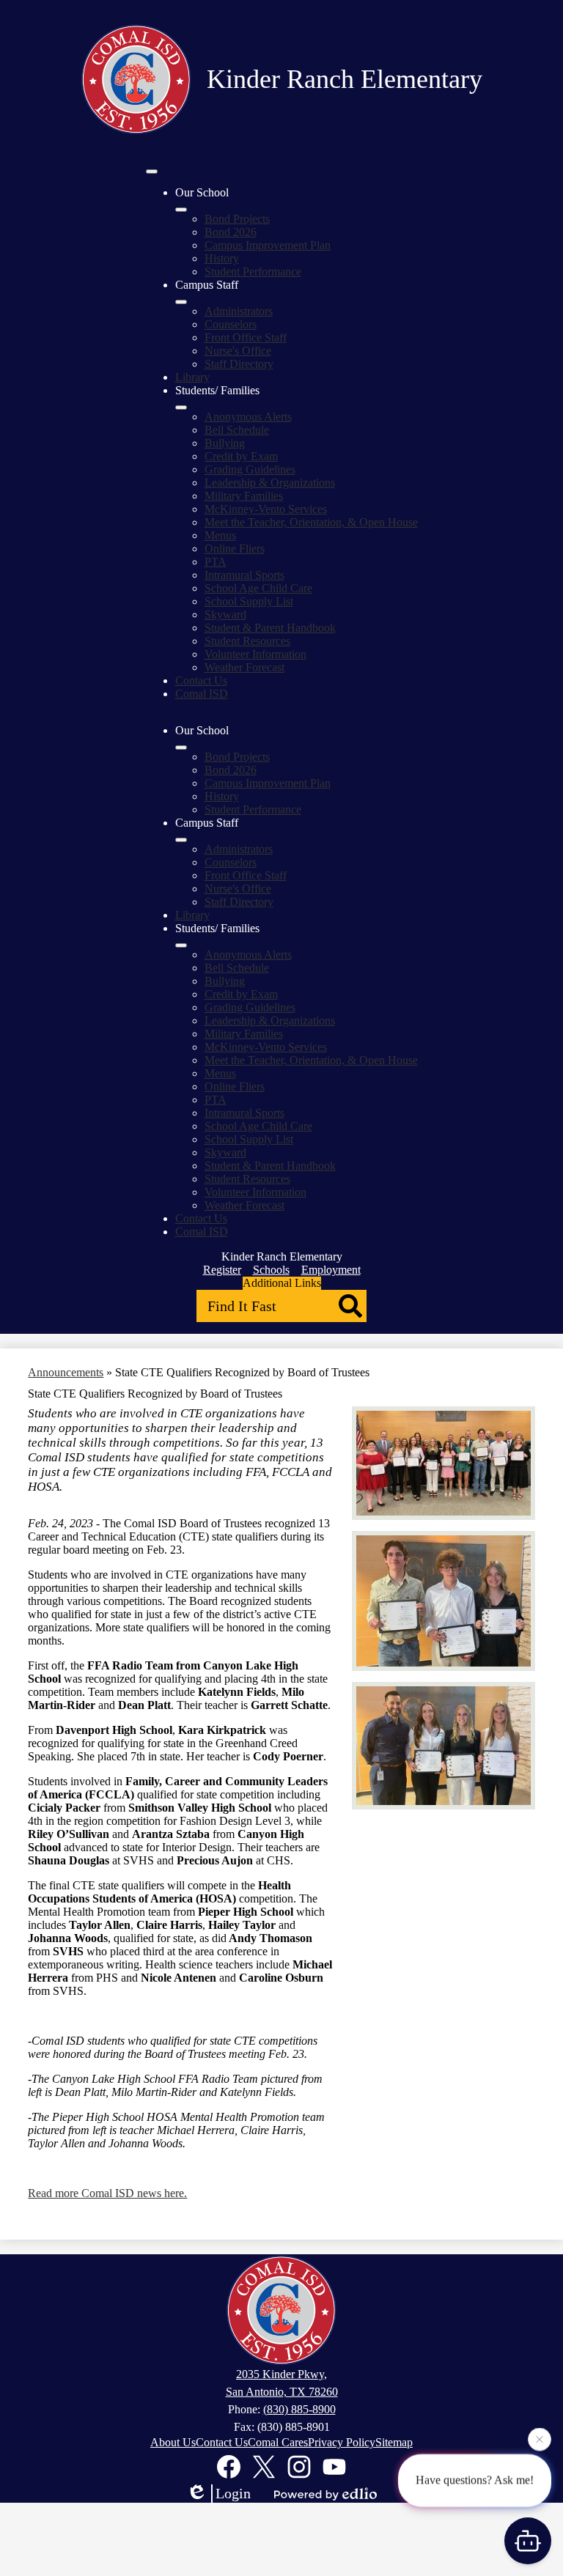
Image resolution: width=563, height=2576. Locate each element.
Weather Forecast (244, 667)
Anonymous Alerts (248, 417)
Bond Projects (237, 219)
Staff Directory (239, 364)
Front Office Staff (246, 337)
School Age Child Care (258, 588)
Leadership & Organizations (270, 483)
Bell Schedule (237, 430)
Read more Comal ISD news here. (107, 2193)
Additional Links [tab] (282, 1283)
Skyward (225, 615)
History (222, 258)
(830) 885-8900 (299, 2409)
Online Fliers (235, 549)
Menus (220, 535)
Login (233, 2493)
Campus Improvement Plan (268, 245)
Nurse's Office (238, 351)
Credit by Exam (241, 456)
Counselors (231, 324)
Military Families (244, 496)
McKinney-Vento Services (266, 509)
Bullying (225, 443)
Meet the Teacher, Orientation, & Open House (311, 522)
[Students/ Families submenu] (181, 407)
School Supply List (249, 601)
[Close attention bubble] (540, 2438)
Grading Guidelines (250, 469)
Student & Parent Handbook (270, 628)
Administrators (239, 311)
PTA (216, 562)
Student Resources (247, 641)
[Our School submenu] (181, 210)
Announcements (66, 1372)
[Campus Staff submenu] (181, 302)
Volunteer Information (255, 654)
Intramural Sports (244, 575)
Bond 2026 (231, 232)
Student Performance (253, 272)
